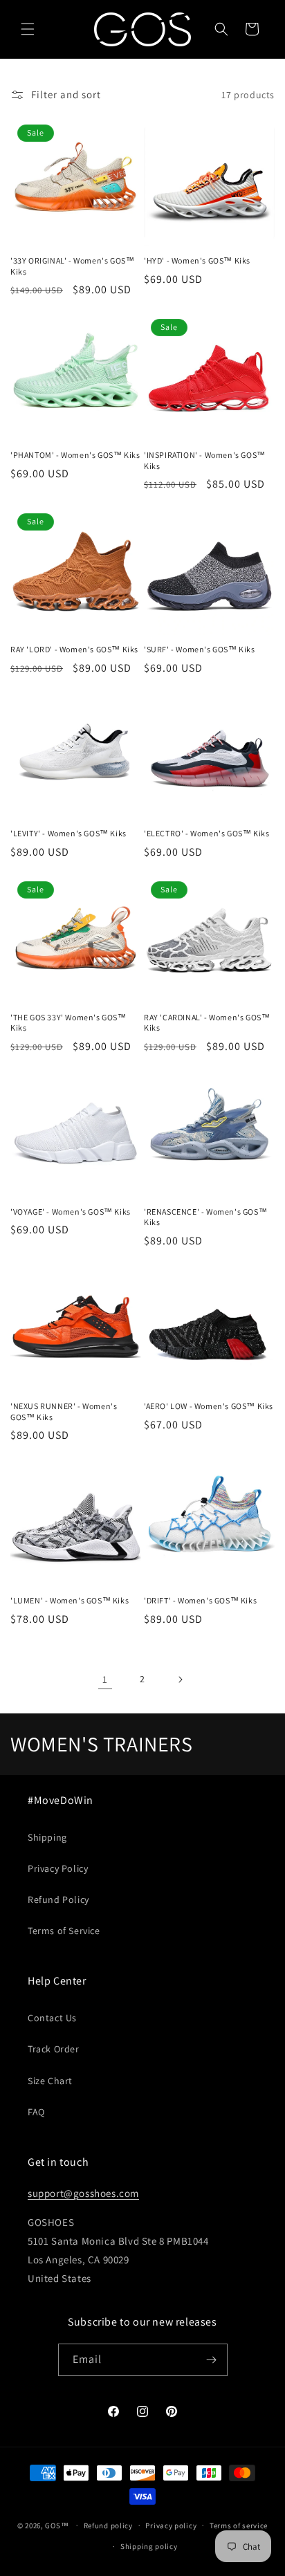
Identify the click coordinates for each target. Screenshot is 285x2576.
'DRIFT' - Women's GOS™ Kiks (200, 1600)
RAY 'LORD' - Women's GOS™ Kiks (74, 649)
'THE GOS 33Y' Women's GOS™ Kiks (68, 1023)
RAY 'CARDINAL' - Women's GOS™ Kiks (207, 1023)
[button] (28, 29)
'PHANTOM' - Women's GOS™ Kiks (75, 455)
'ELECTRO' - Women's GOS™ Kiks (206, 833)
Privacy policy (171, 2526)
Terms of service (239, 2526)
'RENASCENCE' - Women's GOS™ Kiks (205, 1217)
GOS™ (57, 2525)
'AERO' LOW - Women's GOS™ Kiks (209, 1406)
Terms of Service (64, 1931)
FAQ (36, 2112)
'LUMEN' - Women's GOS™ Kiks (70, 1600)
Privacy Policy (58, 1868)
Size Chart (50, 2081)
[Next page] (180, 1680)
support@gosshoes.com (83, 2193)
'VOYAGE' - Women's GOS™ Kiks (71, 1212)
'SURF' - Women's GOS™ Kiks (200, 649)
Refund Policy (58, 1899)
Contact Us (52, 2018)
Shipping (47, 1837)
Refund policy (108, 2526)
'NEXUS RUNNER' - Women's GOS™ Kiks (64, 1411)
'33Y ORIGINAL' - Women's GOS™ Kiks (72, 266)
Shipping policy (149, 2546)
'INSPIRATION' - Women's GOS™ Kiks (205, 460)
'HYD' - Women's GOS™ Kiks (197, 260)
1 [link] (105, 1679)
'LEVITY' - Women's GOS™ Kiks (68, 833)
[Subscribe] (212, 2360)
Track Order (54, 2049)
